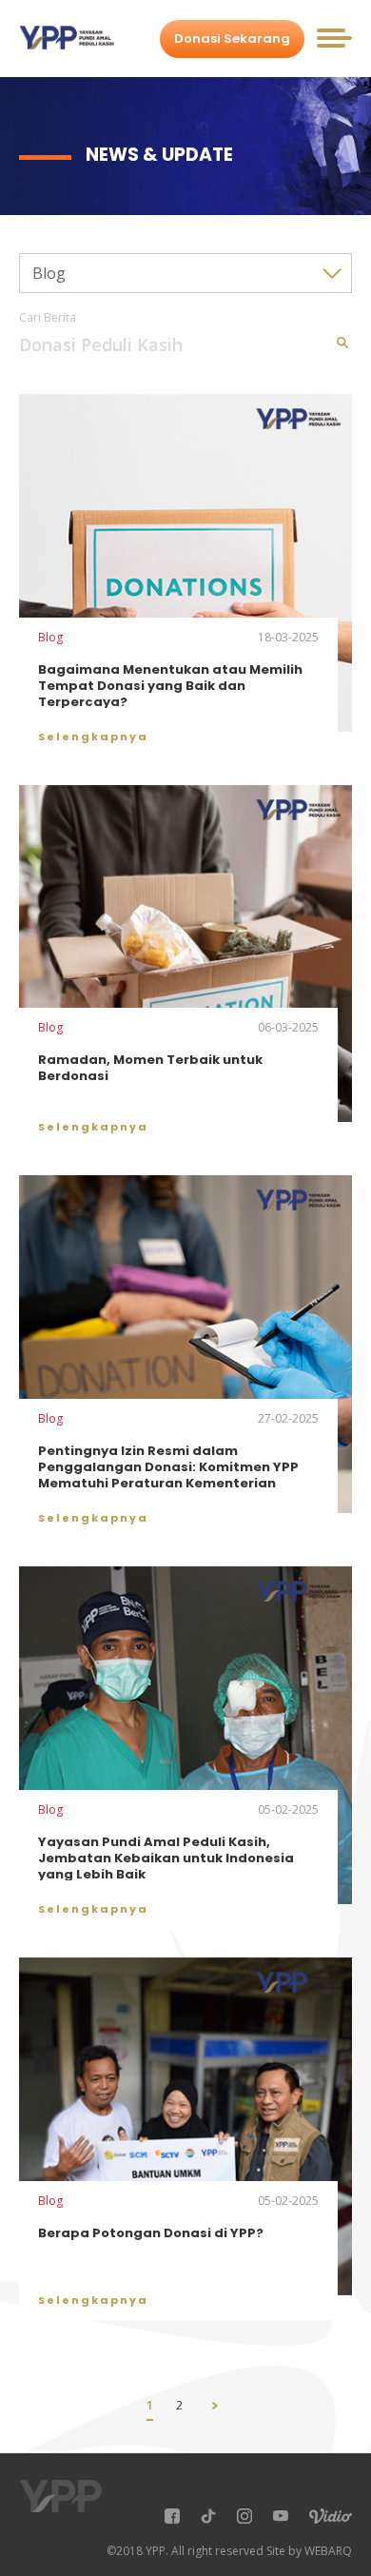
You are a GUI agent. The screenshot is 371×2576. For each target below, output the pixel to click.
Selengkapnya (93, 737)
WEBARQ (328, 2551)
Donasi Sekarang (232, 39)
